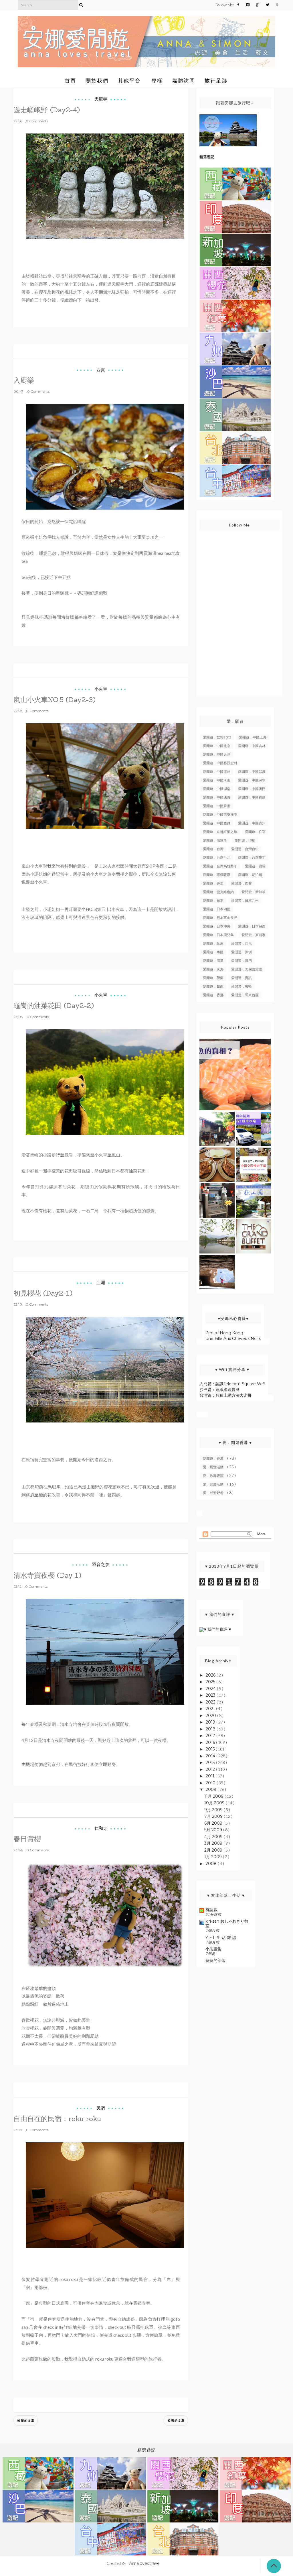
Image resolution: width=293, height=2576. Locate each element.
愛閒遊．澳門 (241, 961)
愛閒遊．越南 (213, 986)
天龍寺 (101, 99)
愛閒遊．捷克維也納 (218, 892)
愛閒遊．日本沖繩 (217, 926)
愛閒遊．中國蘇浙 (217, 806)
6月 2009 (214, 1823)
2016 (211, 1742)
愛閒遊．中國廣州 (217, 772)
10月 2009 (215, 1803)
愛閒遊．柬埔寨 (254, 935)
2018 (211, 1729)
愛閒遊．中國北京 (217, 746)
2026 (211, 1675)
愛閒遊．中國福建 (252, 797)
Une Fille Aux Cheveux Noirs (233, 1339)
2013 (211, 1762)
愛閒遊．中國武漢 (252, 772)
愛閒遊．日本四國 (217, 909)
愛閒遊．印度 (245, 840)
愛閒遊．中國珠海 (217, 797)
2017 (211, 1736)
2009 (212, 1789)
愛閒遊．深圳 (241, 952)
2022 (211, 1702)
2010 (211, 1783)
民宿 (101, 2108)
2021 (211, 1709)
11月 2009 (214, 1796)
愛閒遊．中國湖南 (217, 789)
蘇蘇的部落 (215, 1960)
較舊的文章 (176, 2420)
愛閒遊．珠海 (213, 969)
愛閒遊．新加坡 (254, 892)
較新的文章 (26, 2420)
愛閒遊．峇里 (213, 883)
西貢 (101, 370)
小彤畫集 (213, 1949)
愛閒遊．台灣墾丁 (252, 857)
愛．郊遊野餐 (214, 1493)
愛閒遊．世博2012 (217, 737)
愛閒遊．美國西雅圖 (247, 969)
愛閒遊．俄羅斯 (215, 840)
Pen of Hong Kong (224, 1333)
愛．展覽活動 (214, 1467)
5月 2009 (214, 1830)
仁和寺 (101, 1828)
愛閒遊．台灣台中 (245, 849)
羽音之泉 (101, 1564)
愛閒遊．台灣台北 (217, 857)
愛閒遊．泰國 (213, 952)
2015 (211, 1749)
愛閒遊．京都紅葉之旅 (220, 832)
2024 (211, 1689)
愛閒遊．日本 (213, 900)
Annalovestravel (145, 2563)
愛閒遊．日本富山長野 (220, 918)
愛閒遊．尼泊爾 (250, 875)
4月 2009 (214, 1837)
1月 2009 (214, 1857)
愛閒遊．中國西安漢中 (220, 815)
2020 (211, 1716)
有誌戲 (211, 1910)
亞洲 (101, 1283)
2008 (212, 1864)
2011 (211, 1776)
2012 (211, 1769)
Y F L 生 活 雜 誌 (221, 1938)
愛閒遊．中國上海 (253, 737)
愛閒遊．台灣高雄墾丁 (220, 866)
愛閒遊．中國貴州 (252, 823)
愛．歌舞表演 (214, 1476)
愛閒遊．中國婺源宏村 (220, 763)
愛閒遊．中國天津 (217, 754)
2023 (211, 1695)
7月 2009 (214, 1816)
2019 (211, 1722)
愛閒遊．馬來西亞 (245, 995)
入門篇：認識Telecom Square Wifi (232, 1384)
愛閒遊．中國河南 (217, 780)
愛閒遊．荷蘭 (213, 978)
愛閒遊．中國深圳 (252, 780)
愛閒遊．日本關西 (252, 926)
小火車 (101, 689)
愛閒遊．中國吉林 (252, 746)
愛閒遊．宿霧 (255, 866)
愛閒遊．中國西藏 (217, 823)
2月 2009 (214, 1850)
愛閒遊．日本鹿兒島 (218, 935)
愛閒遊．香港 (213, 995)
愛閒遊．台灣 (213, 849)
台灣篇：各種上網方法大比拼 (225, 1395)
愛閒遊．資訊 (241, 978)
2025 (211, 1682)
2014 (211, 1756)
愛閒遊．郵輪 (241, 986)
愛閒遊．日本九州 (245, 900)
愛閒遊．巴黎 (241, 883)
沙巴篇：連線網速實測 (219, 1390)
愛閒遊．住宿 (255, 832)
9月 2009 (214, 1810)
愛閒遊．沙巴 (241, 943)
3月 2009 (214, 1843)
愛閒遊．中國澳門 (252, 789)
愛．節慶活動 (214, 1484)
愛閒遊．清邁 (213, 961)
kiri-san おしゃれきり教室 (227, 1923)
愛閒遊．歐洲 (213, 943)
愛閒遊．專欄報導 (217, 875)
